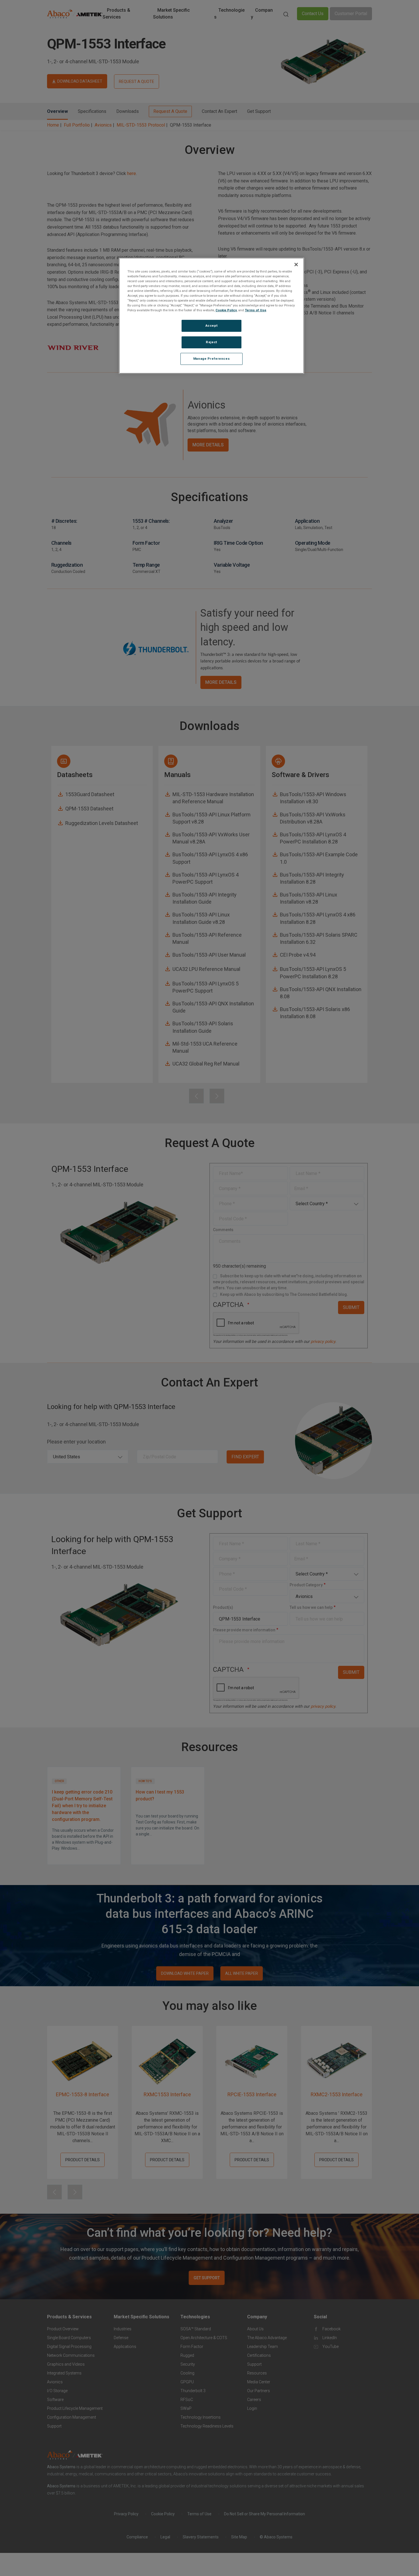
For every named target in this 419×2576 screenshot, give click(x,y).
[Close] (296, 265)
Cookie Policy (226, 310)
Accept (211, 326)
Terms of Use (256, 310)
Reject (211, 342)
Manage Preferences (211, 359)
